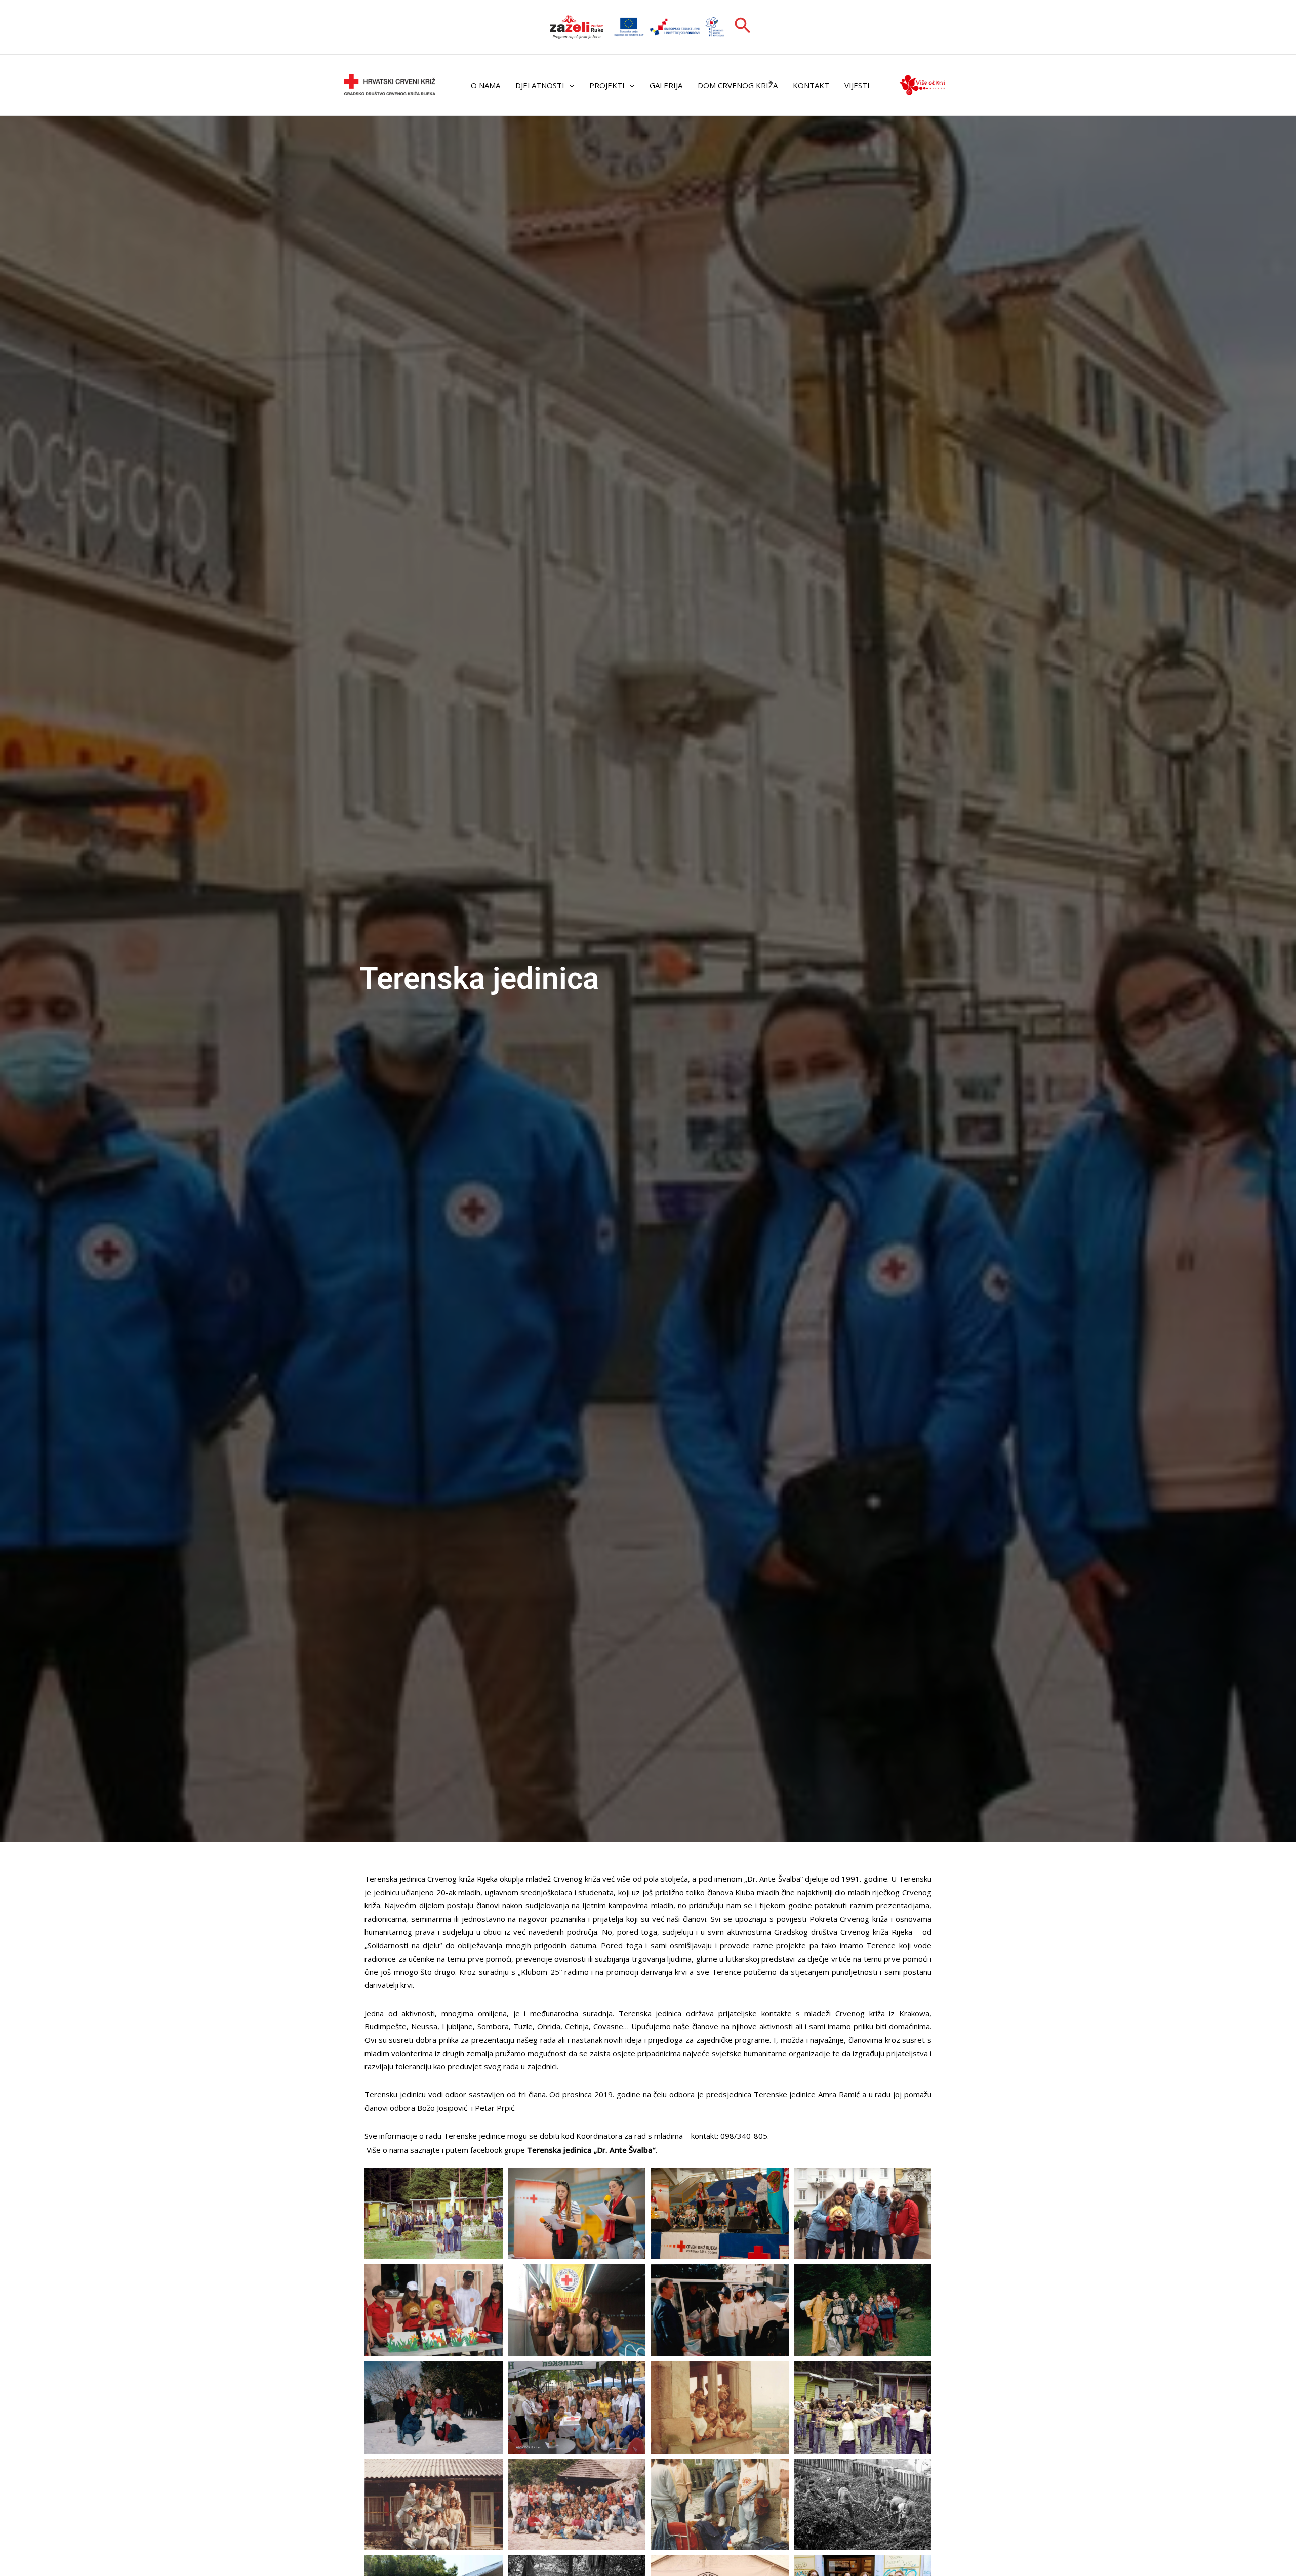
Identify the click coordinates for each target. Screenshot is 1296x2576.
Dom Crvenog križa (738, 85)
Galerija (666, 85)
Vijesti (857, 85)
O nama (485, 85)
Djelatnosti (540, 85)
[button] (743, 27)
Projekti (607, 85)
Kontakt (811, 85)
